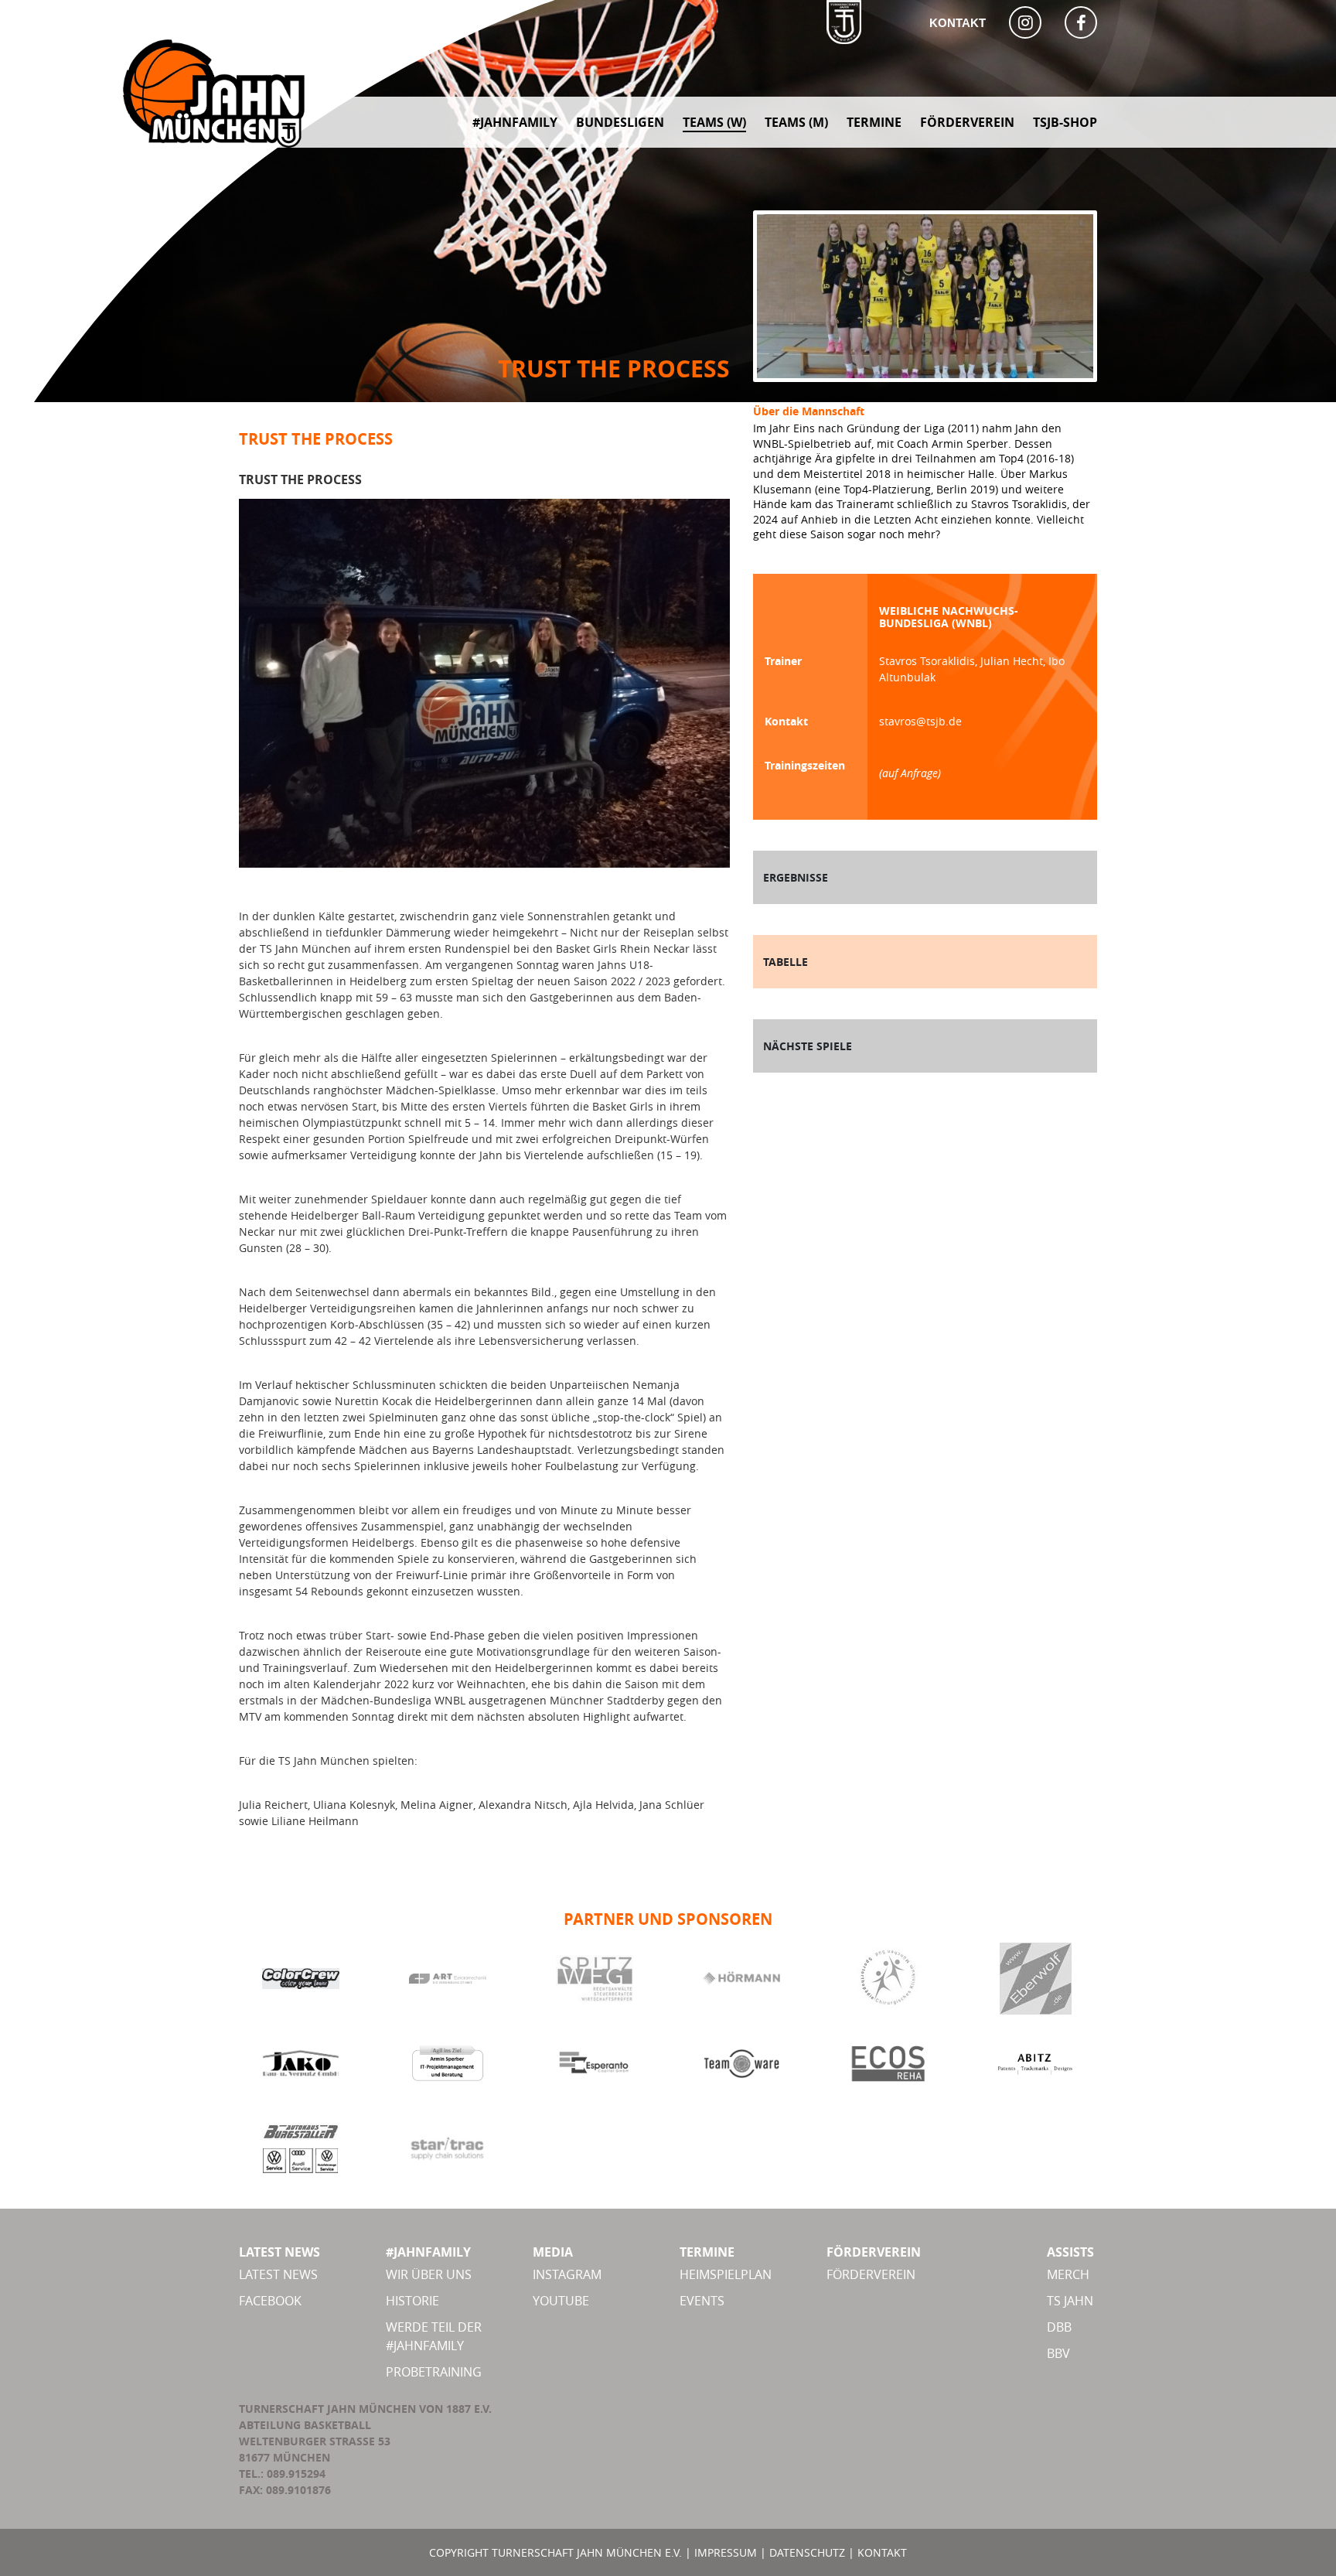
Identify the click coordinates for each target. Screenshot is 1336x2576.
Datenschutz (807, 2552)
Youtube (561, 2301)
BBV (1058, 2353)
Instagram (567, 2274)
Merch (1068, 2274)
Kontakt (958, 23)
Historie (412, 2301)
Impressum (726, 2552)
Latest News (278, 2274)
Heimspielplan (726, 2274)
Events (702, 2301)
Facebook (270, 2301)
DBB (1059, 2327)
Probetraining (434, 2372)
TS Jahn (1070, 2301)
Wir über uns (429, 2274)
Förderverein (871, 2274)
